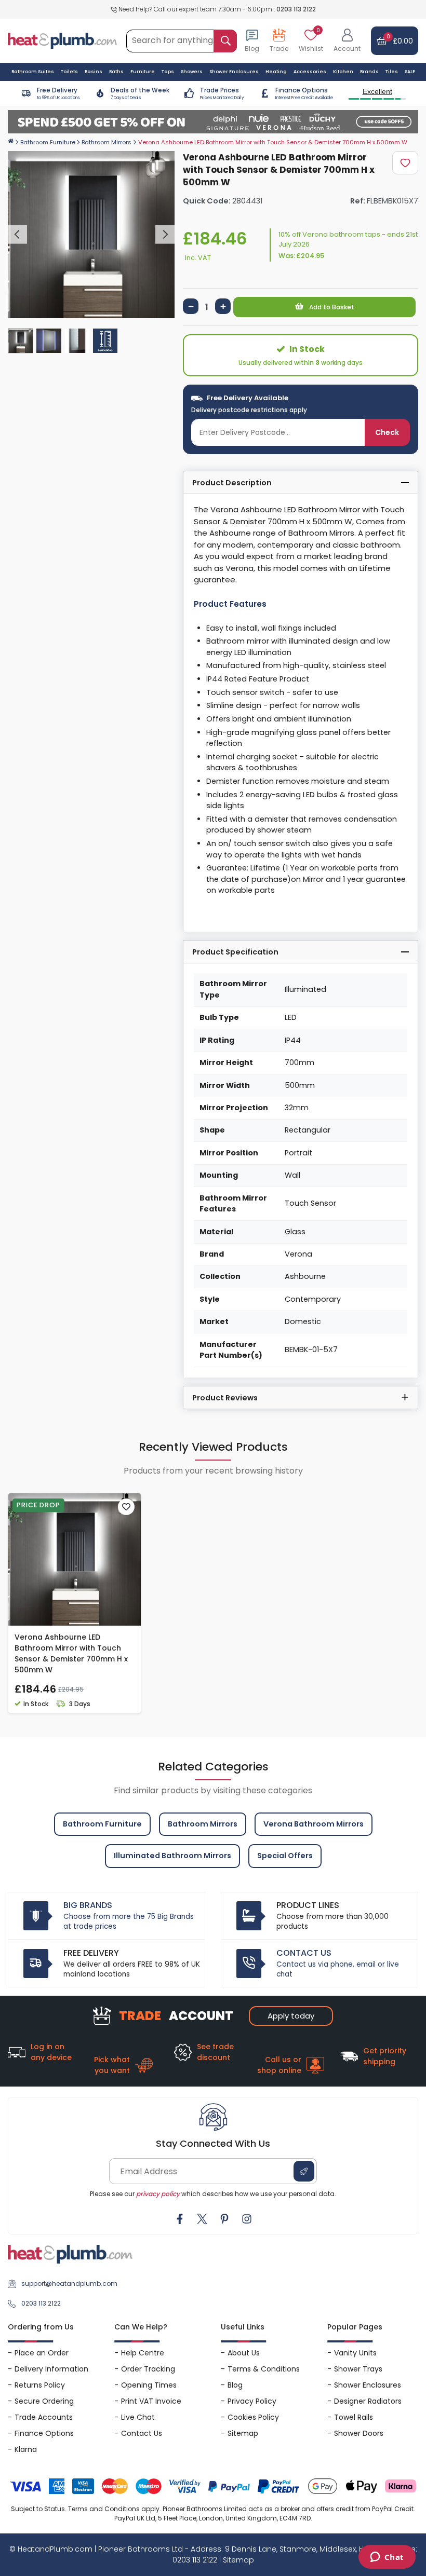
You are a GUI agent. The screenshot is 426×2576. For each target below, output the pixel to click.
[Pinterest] (224, 2219)
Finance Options (44, 2433)
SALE (410, 72)
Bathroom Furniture (48, 142)
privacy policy (158, 2194)
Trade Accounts (44, 2417)
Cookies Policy (253, 2417)
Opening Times (149, 2385)
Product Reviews (225, 1398)
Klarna (26, 2449)
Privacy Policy (252, 2401)
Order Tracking (148, 2369)
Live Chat (138, 2417)
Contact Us (142, 2433)
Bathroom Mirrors (106, 142)
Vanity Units (355, 2353)
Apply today (291, 2016)
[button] (347, 41)
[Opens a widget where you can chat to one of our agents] (387, 2558)
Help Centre (143, 2353)
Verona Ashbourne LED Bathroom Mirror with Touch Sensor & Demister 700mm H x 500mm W (71, 1653)
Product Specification (235, 952)
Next (165, 234)
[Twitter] (202, 2219)
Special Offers (285, 1856)
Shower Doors (359, 2433)
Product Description (232, 483)
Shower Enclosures (368, 2385)
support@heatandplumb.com (69, 2284)
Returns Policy (40, 2385)
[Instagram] (247, 2219)
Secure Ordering (44, 2401)
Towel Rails (354, 2417)
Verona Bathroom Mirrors (314, 1824)
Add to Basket (331, 307)
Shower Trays (358, 2369)
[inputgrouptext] (225, 41)
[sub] (191, 306)
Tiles (392, 72)
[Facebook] (180, 2219)
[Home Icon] (11, 141)
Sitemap (243, 2433)
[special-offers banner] (213, 122)
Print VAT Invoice (151, 2401)
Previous (17, 234)
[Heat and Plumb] (62, 40)
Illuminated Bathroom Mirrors (172, 1856)
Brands (369, 72)
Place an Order (42, 2353)
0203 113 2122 (296, 9)
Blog (235, 2385)
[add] (223, 306)
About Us (244, 2353)
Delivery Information (51, 2369)
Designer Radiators (368, 2401)
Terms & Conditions (264, 2369)
